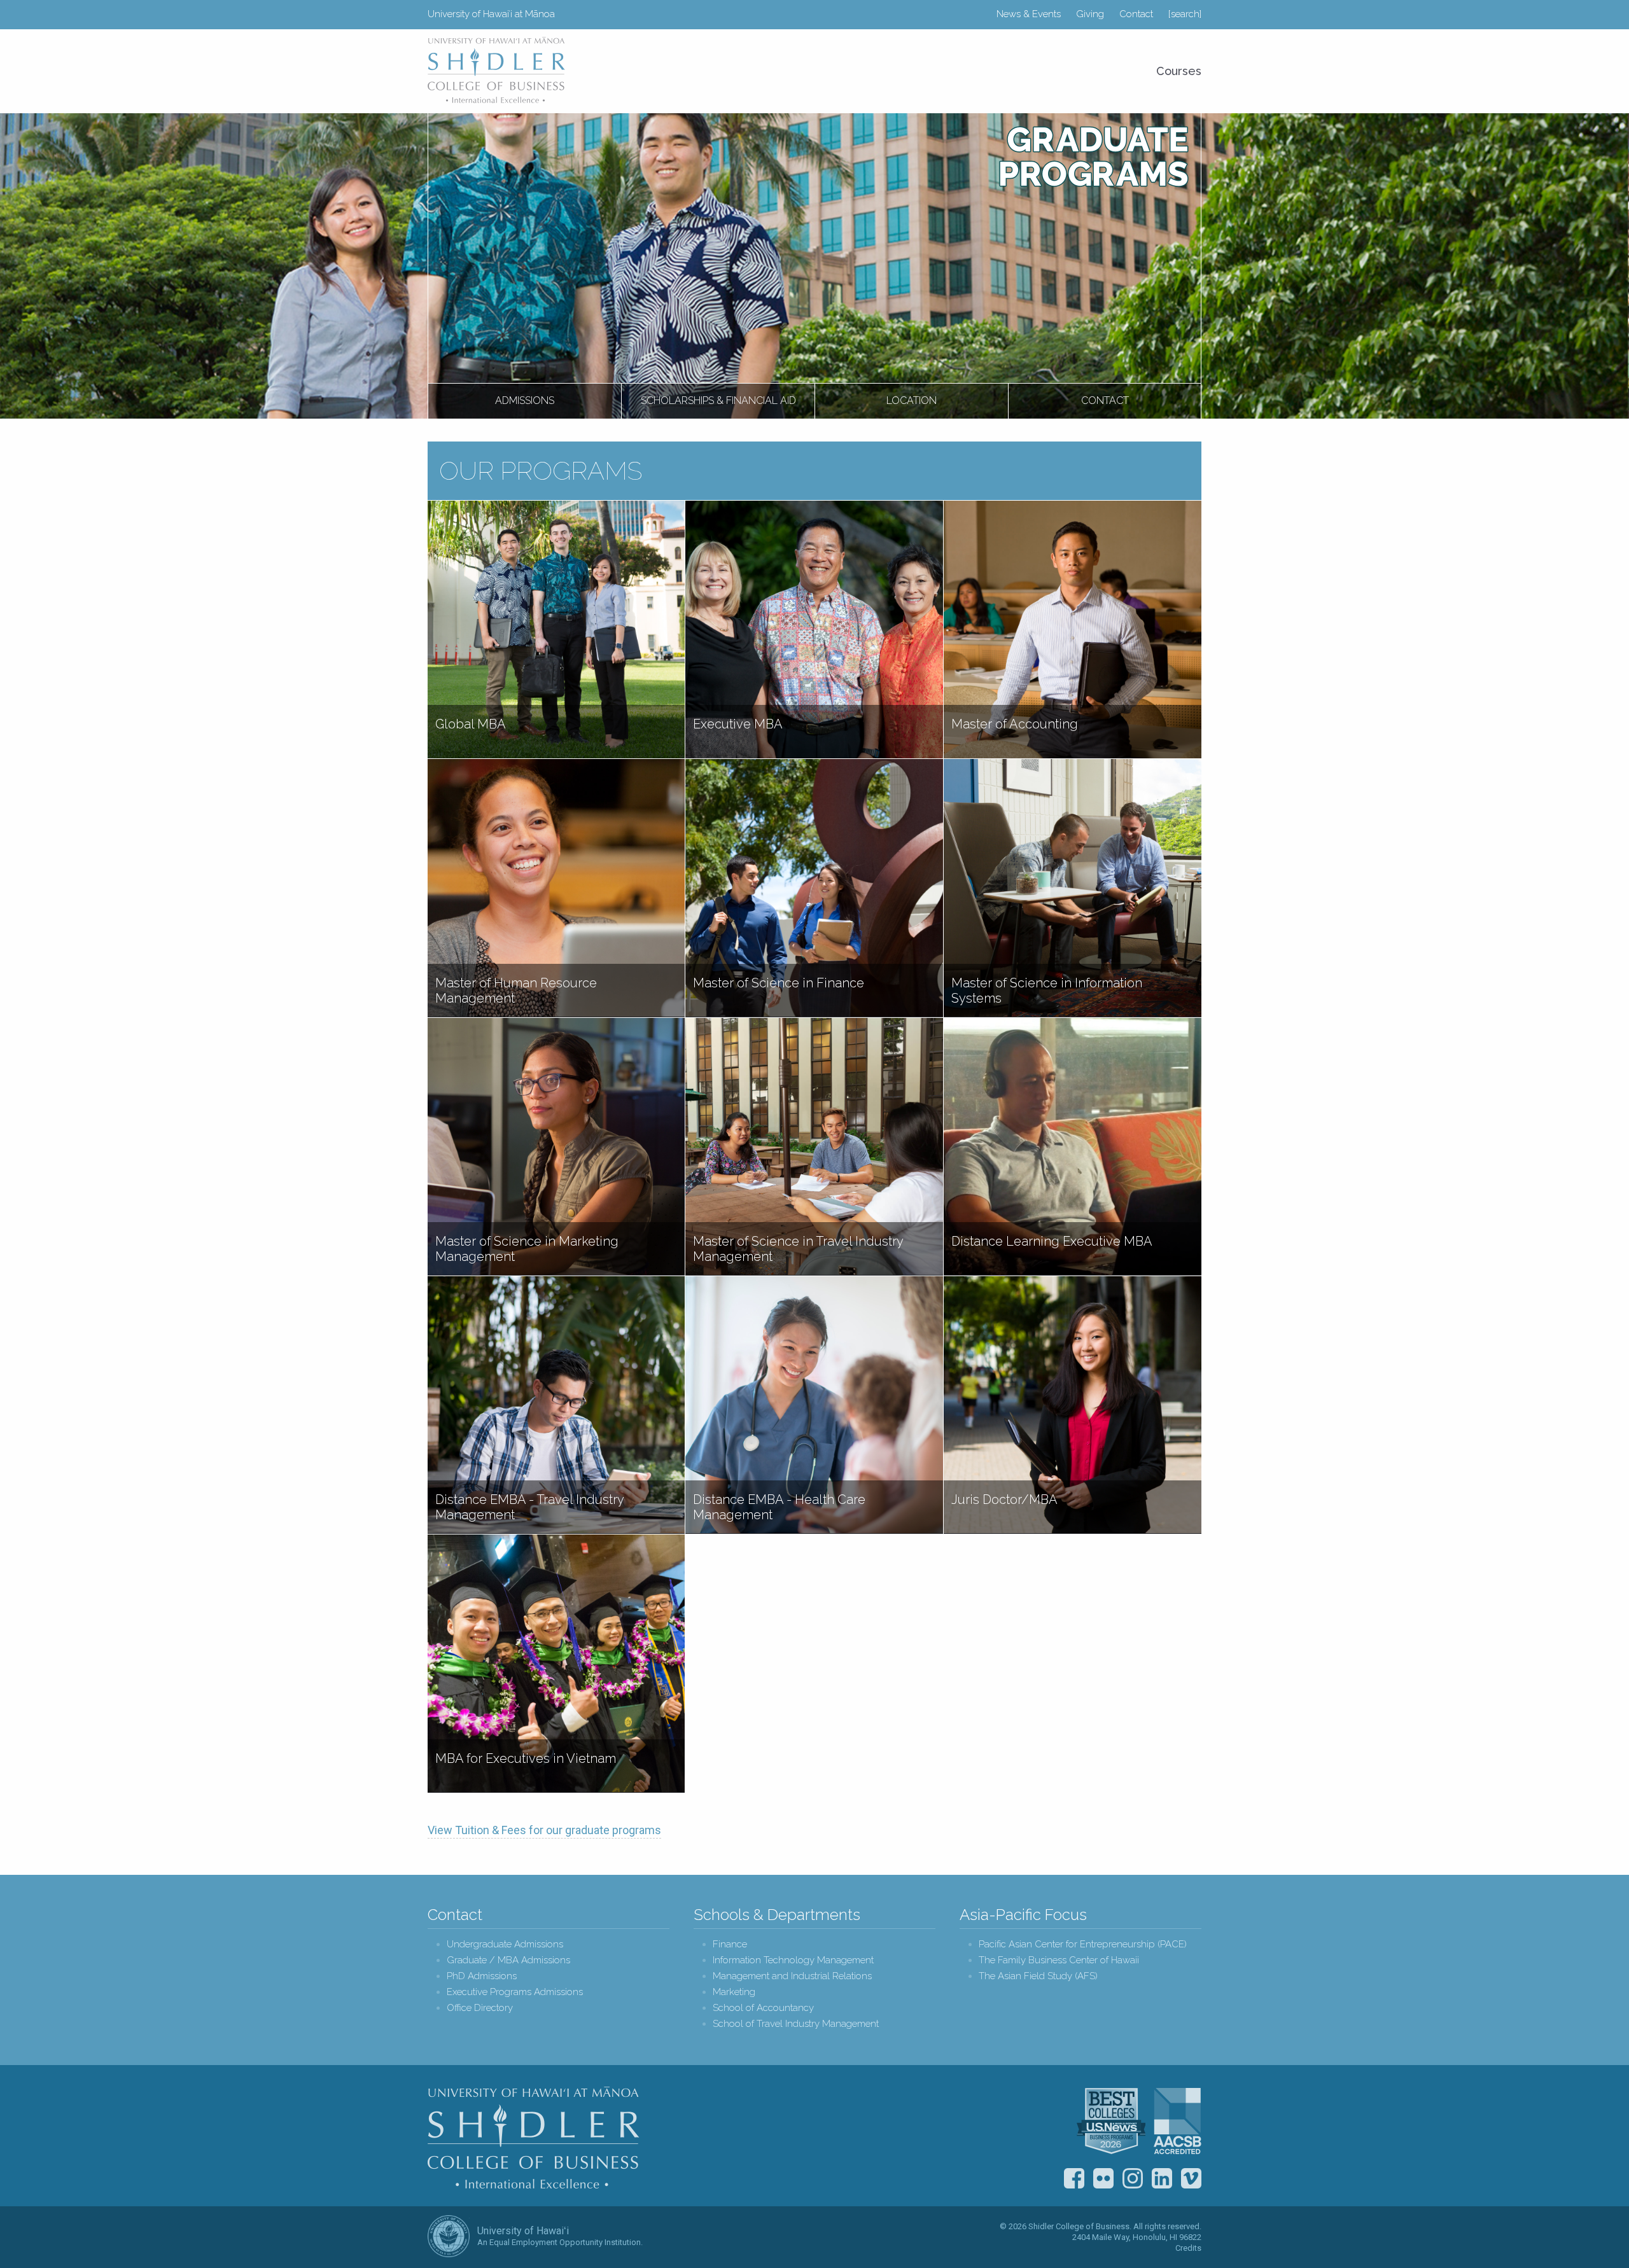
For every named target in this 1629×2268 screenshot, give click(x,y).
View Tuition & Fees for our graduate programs (544, 1830)
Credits (1188, 2248)
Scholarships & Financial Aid (718, 400)
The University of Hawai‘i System (449, 2236)
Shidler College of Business (534, 2138)
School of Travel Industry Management (796, 2024)
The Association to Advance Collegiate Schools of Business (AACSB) (1178, 2121)
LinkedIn (1162, 2178)
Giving (1090, 14)
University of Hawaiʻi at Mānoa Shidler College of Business (497, 70)
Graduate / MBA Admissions (508, 1960)
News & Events (1029, 14)
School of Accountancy (763, 2008)
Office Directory (480, 2008)
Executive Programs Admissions (515, 1992)
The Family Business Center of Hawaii (1059, 1960)
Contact (1136, 14)
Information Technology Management (793, 1960)
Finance (730, 1944)
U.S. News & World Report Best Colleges (1111, 2121)
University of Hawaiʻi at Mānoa (491, 14)
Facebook (1074, 2178)
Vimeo (1191, 2178)
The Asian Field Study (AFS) (1038, 1976)
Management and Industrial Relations (792, 1976)
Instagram (1133, 2178)
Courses (1179, 71)
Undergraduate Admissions (505, 1944)
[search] (1185, 14)
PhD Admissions (482, 1976)
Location (912, 400)
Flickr (1103, 2178)
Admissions (525, 400)
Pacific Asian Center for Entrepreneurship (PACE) (1083, 1944)
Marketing (734, 1992)
